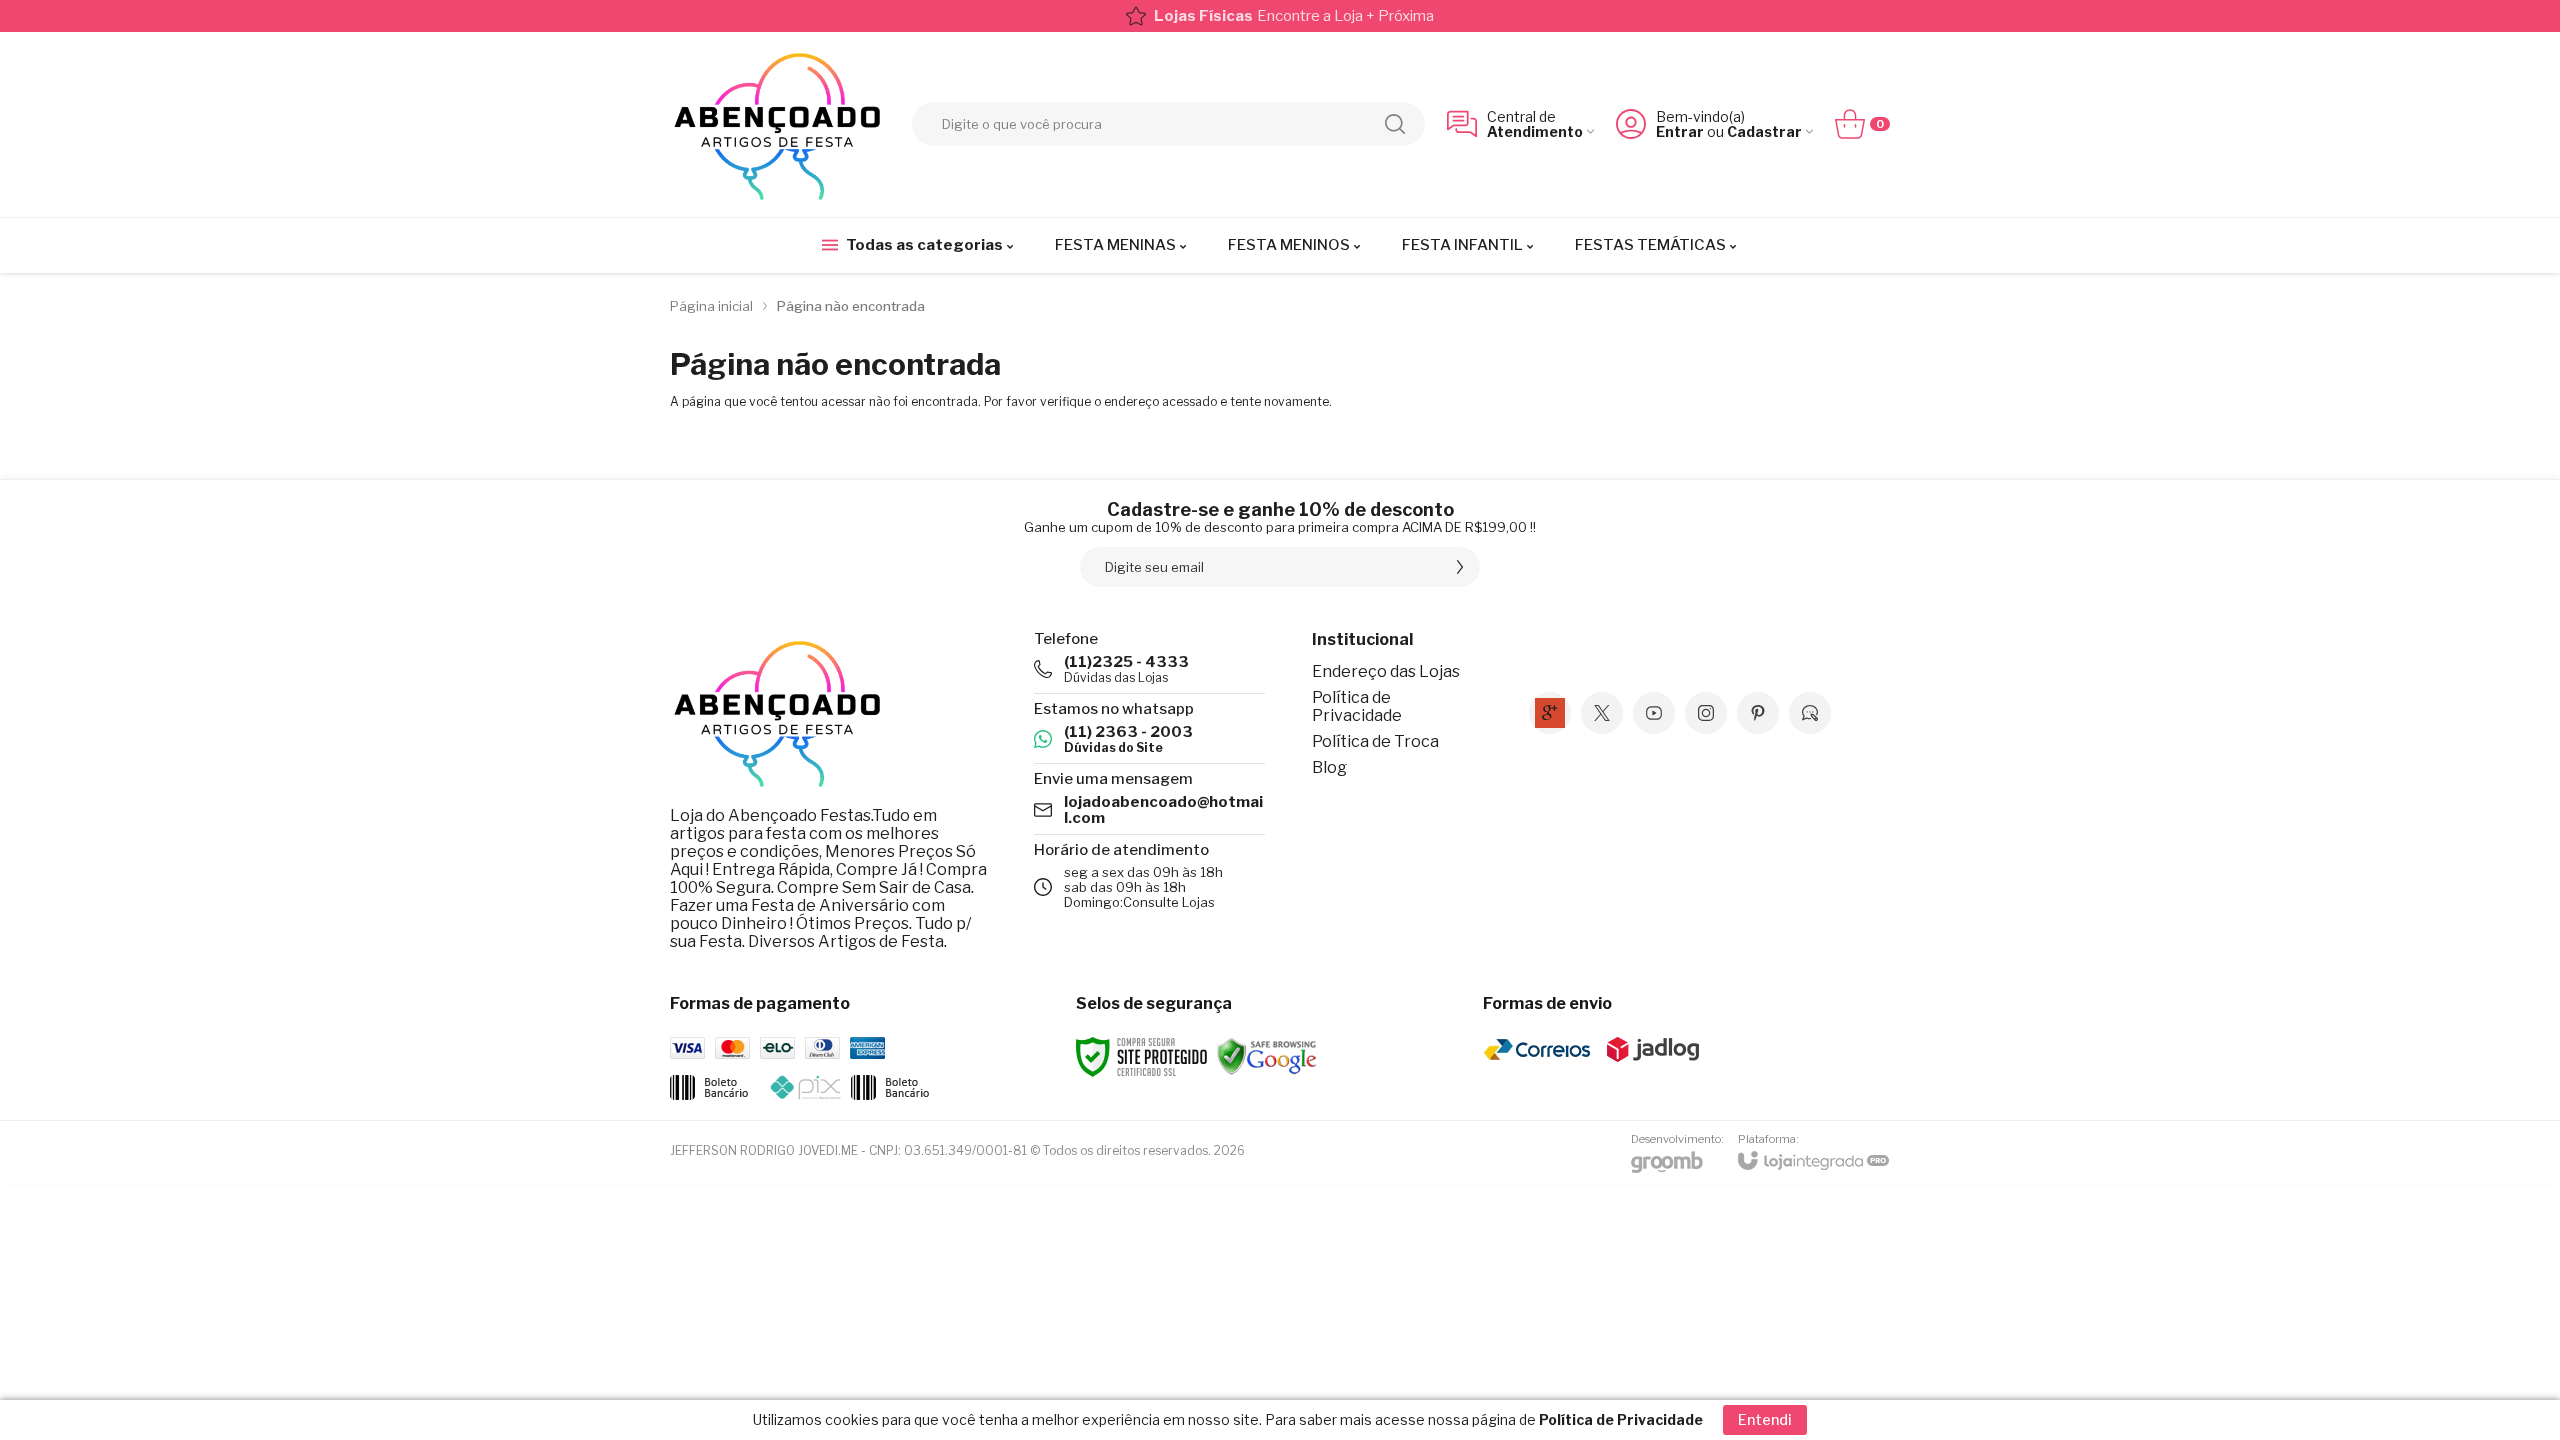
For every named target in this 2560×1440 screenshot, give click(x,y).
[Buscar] (1395, 124)
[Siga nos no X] (1602, 713)
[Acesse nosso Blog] (1810, 713)
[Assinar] (1460, 567)
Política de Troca (1375, 741)
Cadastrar (1764, 131)
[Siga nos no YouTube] (1654, 713)
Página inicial (711, 306)
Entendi (1765, 1419)
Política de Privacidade (1357, 706)
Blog (1329, 767)
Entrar (1680, 131)
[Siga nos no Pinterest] (1758, 713)
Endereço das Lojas (1386, 671)
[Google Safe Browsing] (1267, 1055)
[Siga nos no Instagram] (1706, 713)
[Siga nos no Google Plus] (1550, 713)
